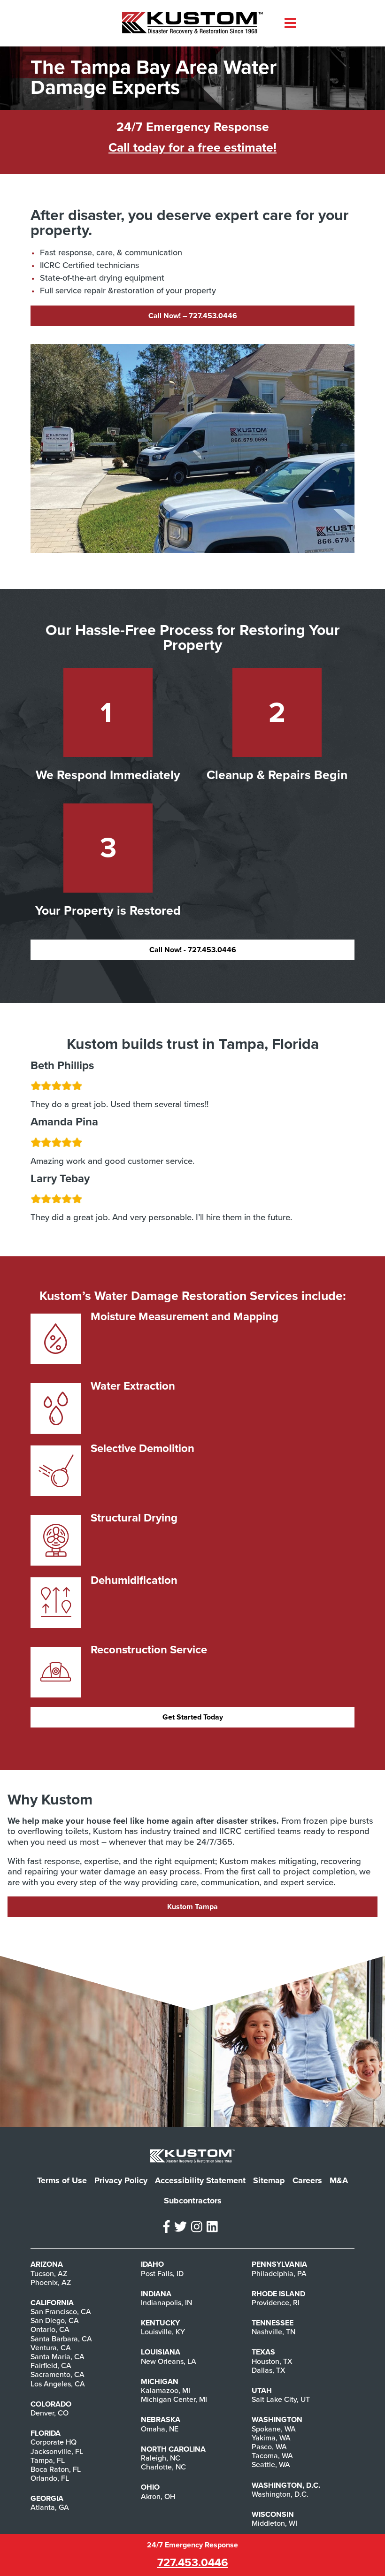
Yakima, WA (271, 2438)
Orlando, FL (50, 2478)
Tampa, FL (48, 2461)
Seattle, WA (271, 2465)
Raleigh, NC (161, 2458)
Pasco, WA (269, 2447)
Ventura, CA (51, 2348)
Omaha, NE (160, 2429)
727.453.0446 (193, 2563)
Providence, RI (276, 2303)
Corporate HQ (54, 2442)
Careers (307, 2180)
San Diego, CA (55, 2321)
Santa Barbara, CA (61, 2339)
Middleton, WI (274, 2523)
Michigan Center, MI (174, 2400)
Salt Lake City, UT (281, 2400)
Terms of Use (62, 2180)
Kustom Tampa (192, 1907)
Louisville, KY (163, 2332)
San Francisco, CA (61, 2312)
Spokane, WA (274, 2429)
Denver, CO (50, 2413)
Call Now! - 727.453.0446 (193, 950)
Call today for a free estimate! (192, 148)
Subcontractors (193, 2201)
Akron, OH (158, 2497)
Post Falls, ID (162, 2274)
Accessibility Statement (200, 2180)
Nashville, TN (273, 2332)
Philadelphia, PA (279, 2274)
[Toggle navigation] (290, 23)
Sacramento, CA (58, 2375)
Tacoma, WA (272, 2456)
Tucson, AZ (49, 2274)
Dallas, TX (269, 2370)
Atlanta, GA (50, 2507)
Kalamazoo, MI (166, 2391)
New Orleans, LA (169, 2362)
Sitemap (269, 2180)
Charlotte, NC (163, 2467)
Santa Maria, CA (58, 2357)
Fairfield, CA (51, 2366)
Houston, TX (272, 2362)
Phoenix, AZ (51, 2283)
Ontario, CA (50, 2330)
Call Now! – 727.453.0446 (193, 316)
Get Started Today (193, 1717)
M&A (339, 2180)
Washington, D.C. (280, 2494)
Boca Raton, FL (56, 2469)
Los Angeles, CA (58, 2384)
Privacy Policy (121, 2180)
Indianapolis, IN (166, 2303)
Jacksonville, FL (57, 2452)
